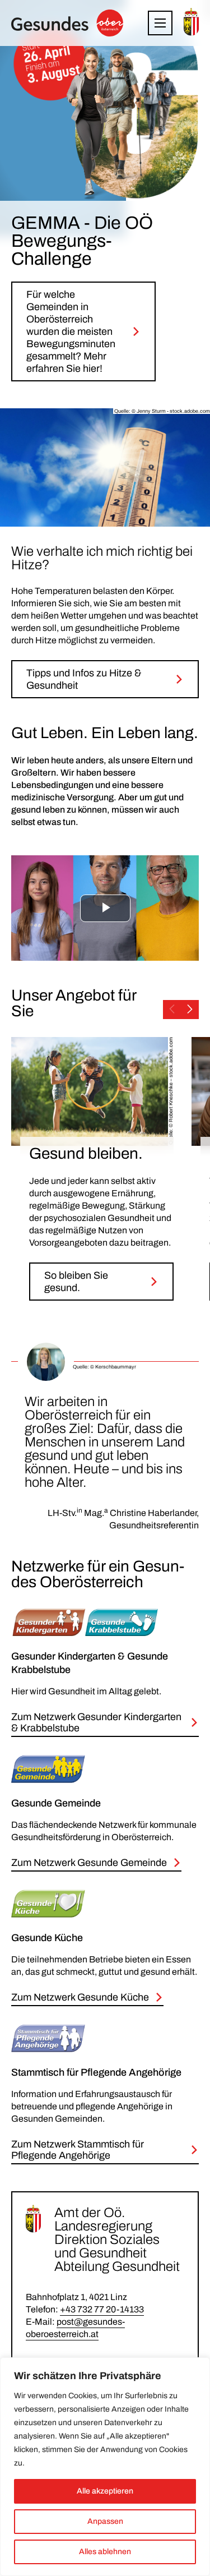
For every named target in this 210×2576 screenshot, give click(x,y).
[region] (105, 2467)
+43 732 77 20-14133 (102, 2309)
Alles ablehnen (105, 2552)
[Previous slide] (172, 1010)
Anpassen (105, 2521)
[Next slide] (190, 1010)
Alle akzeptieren (105, 2491)
